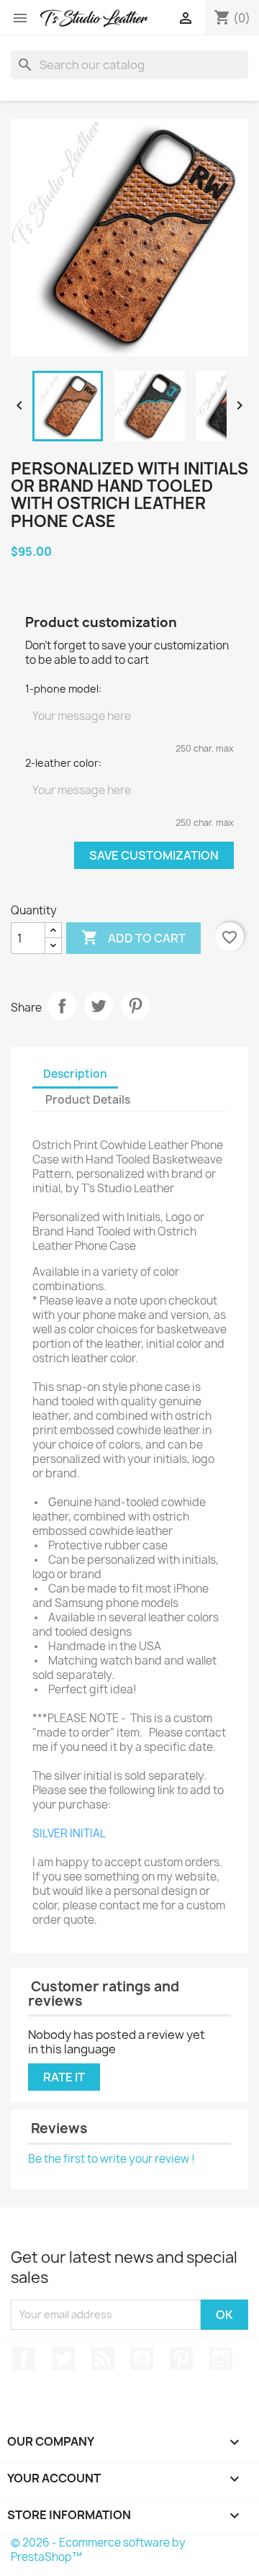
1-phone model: (63, 689)
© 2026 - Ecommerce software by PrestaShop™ (98, 2550)
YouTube (142, 2359)
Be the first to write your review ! (112, 2159)
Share (62, 1006)
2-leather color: (63, 763)
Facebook (24, 2359)
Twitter (63, 2359)
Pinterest (135, 1006)
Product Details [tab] (88, 1100)
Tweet (99, 1006)
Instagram (221, 2359)
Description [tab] (75, 1074)
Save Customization (154, 855)
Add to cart (133, 937)
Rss (103, 2359)
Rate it (64, 2077)
